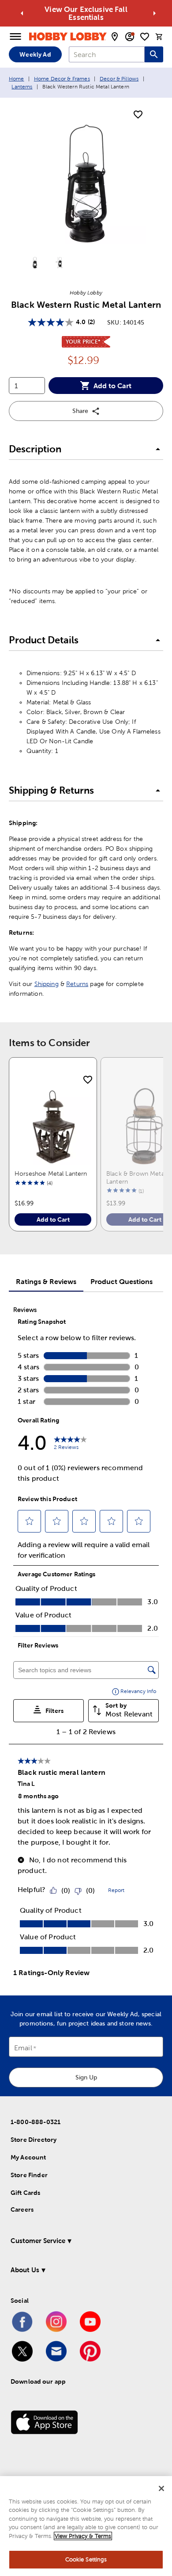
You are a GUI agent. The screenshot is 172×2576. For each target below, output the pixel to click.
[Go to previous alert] (22, 13)
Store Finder (29, 2175)
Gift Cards (26, 2193)
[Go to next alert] (154, 13)
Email (23, 2048)
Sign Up (86, 2077)
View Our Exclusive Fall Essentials (86, 13)
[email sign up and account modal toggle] (130, 37)
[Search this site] (154, 54)
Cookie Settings (86, 2559)
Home (17, 79)
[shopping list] (145, 37)
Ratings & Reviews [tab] (46, 1281)
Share (80, 411)
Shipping (47, 984)
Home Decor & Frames (62, 79)
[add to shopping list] (138, 115)
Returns (77, 984)
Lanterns (22, 87)
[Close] (161, 2488)
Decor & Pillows (119, 79)
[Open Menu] (15, 37)
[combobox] (107, 54)
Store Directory (34, 2140)
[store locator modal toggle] (115, 37)
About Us (25, 2270)
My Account (28, 2157)
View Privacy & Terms (83, 2536)
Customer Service (38, 2241)
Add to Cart (112, 386)
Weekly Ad (35, 54)
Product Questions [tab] (122, 1281)
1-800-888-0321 (36, 2122)
